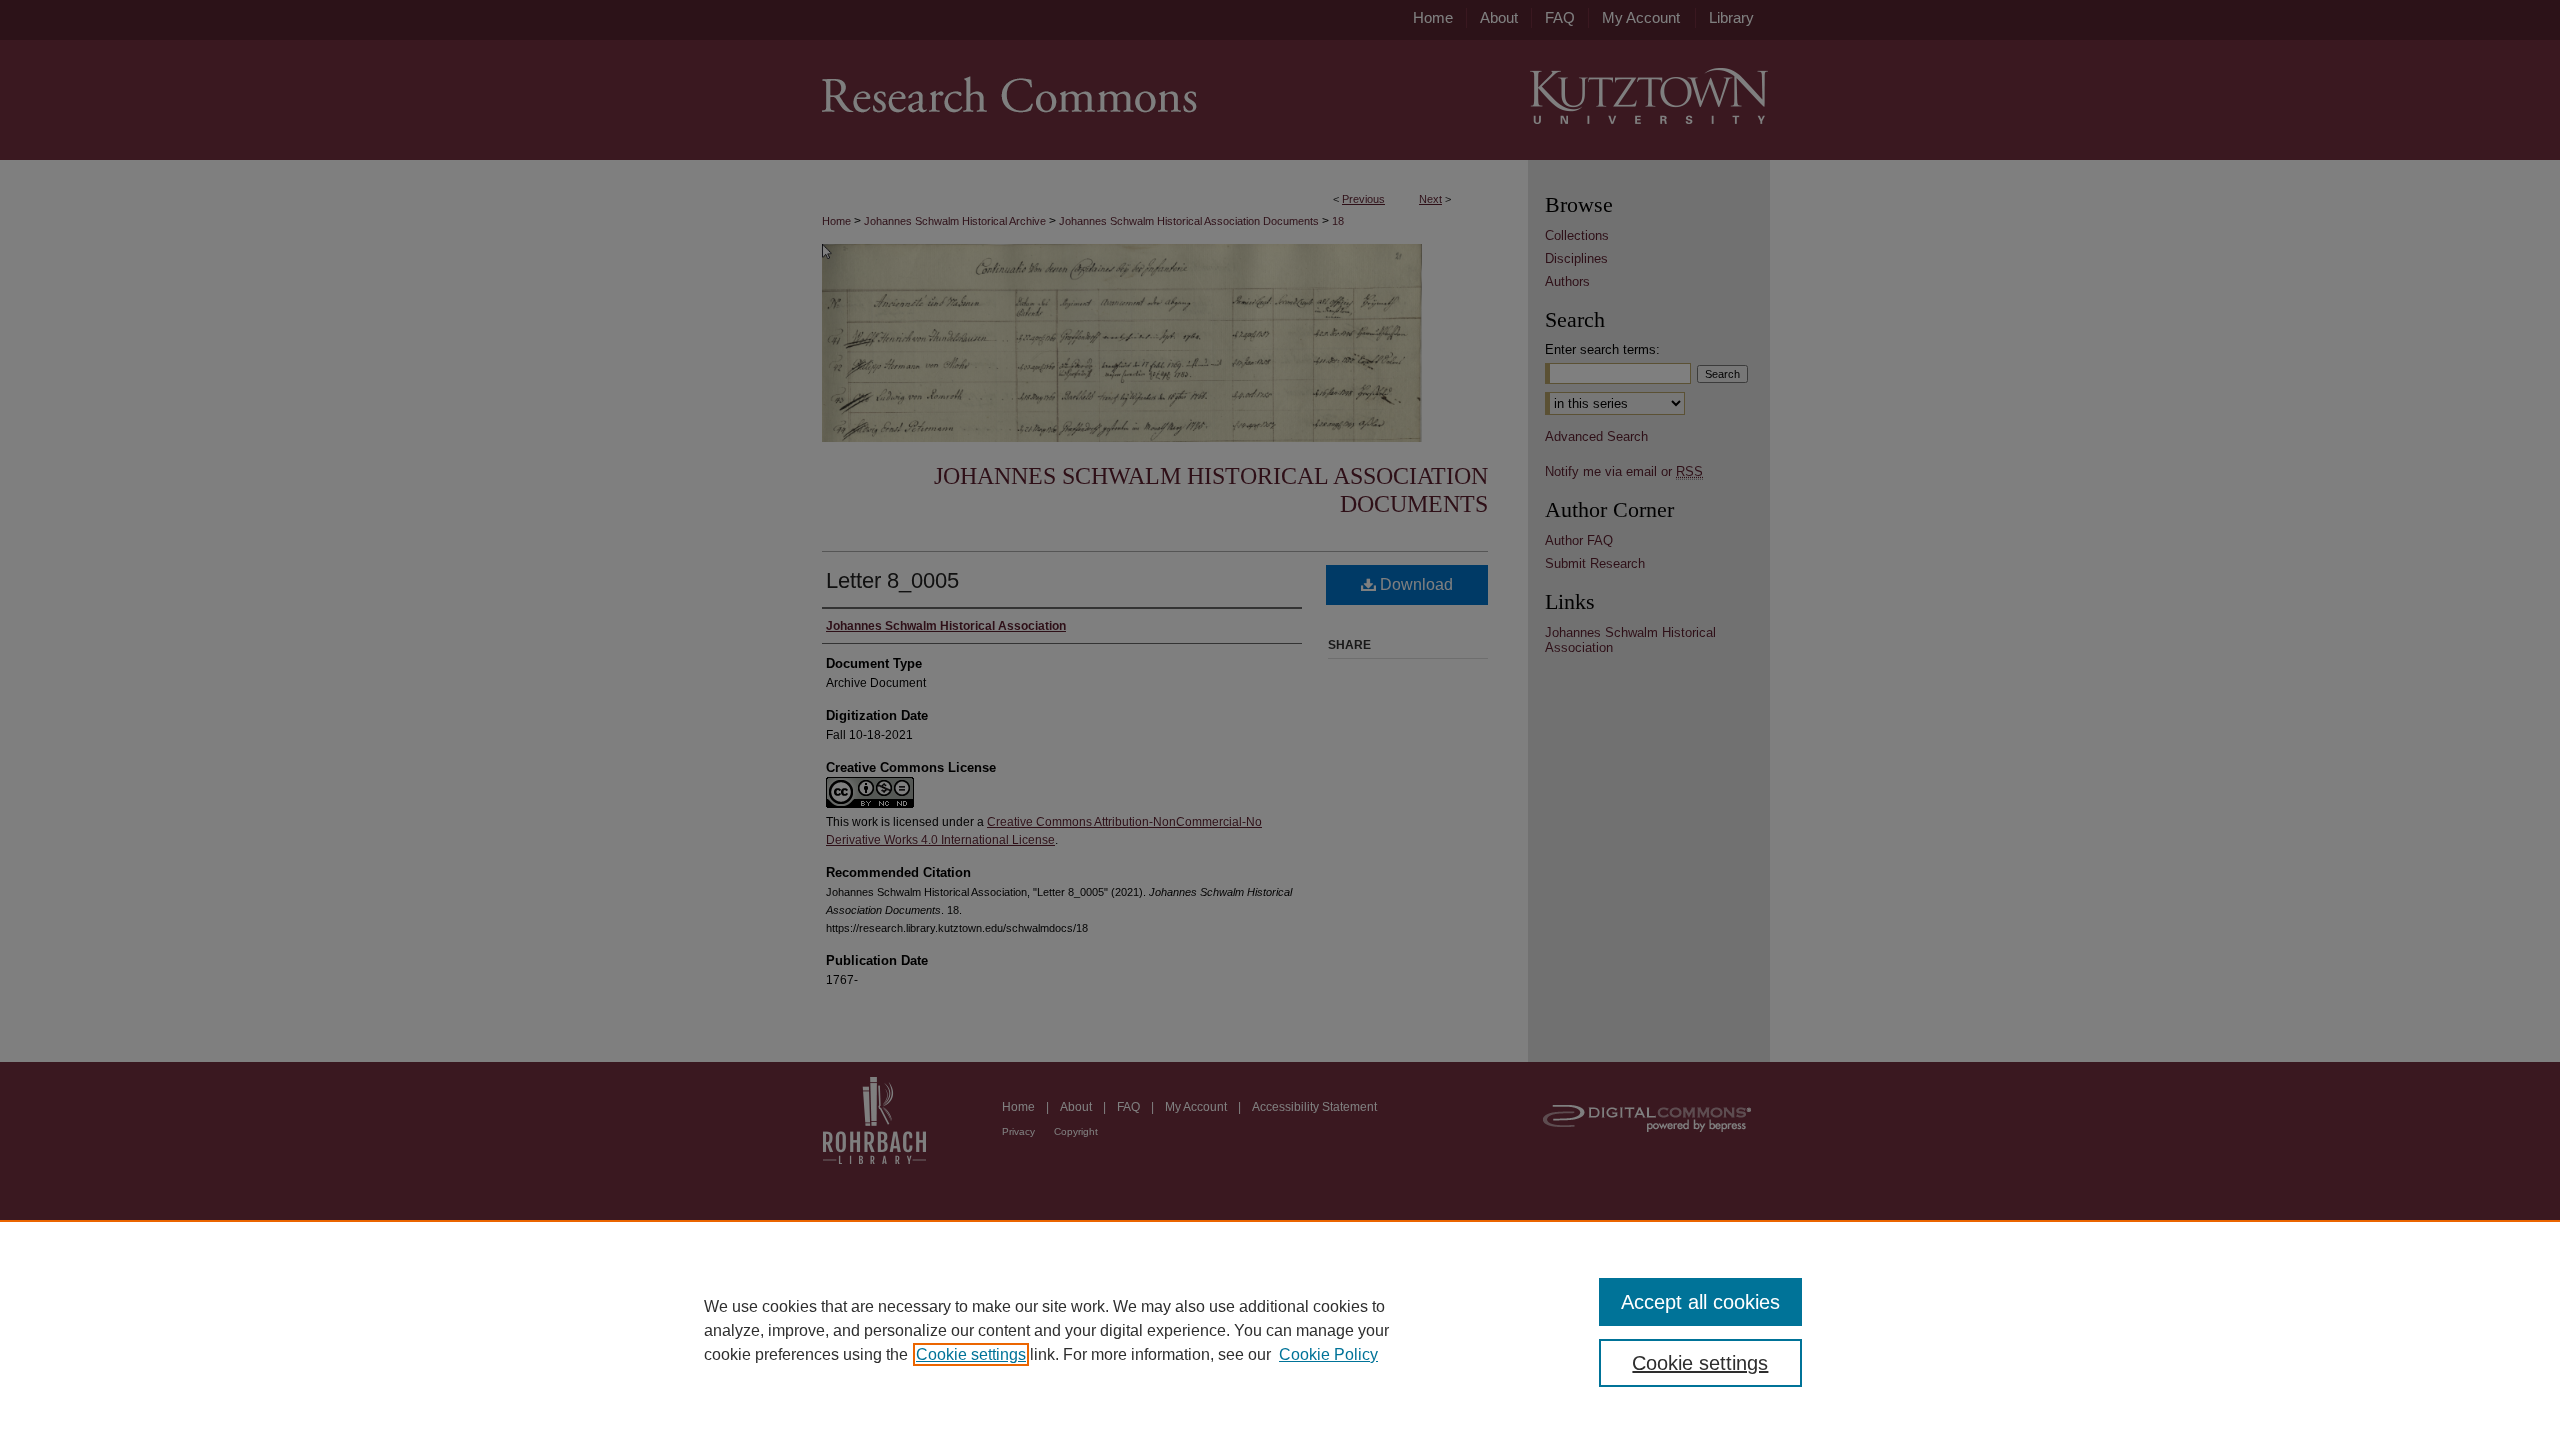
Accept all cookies (1700, 1302)
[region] (1280, 1330)
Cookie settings (971, 1354)
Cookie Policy (1328, 1354)
